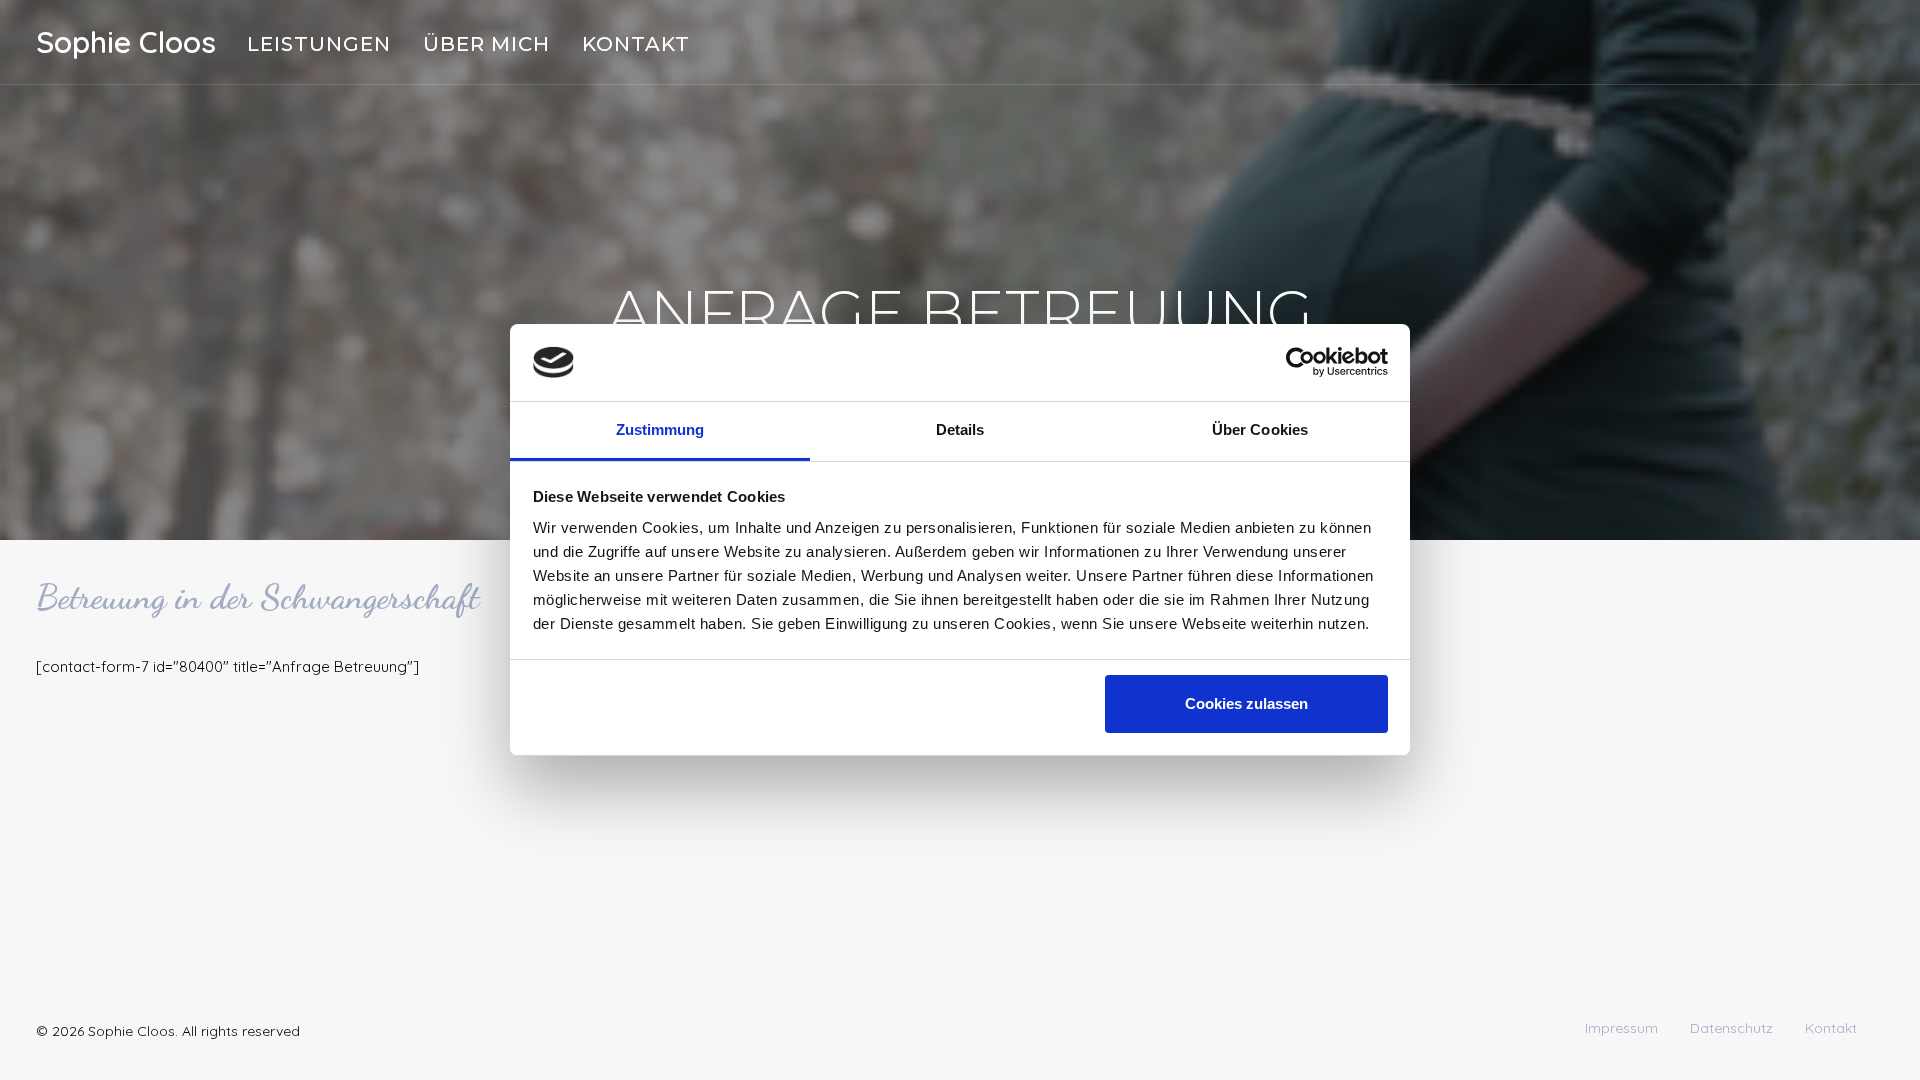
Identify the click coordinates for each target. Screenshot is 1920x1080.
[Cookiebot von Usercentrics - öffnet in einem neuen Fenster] (1300, 362)
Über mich (486, 44)
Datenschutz (1731, 1028)
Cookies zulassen (1246, 703)
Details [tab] (960, 429)
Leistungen (319, 44)
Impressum (1621, 1028)
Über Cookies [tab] (1260, 429)
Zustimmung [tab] (660, 429)
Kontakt (636, 44)
